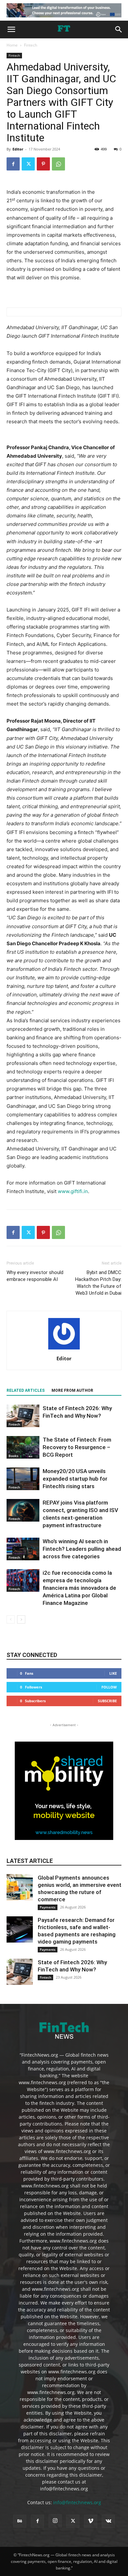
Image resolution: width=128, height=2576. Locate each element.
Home (12, 45)
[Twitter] (28, 164)
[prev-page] (11, 1619)
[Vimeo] (91, 2521)
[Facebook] (13, 164)
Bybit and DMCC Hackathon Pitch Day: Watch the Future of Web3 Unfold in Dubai (98, 1283)
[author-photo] (64, 1349)
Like (113, 1673)
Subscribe (107, 1701)
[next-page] (21, 1619)
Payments (48, 1907)
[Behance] (20, 2521)
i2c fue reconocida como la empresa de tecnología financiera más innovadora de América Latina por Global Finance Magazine (79, 1588)
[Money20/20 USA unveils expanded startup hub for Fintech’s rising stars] (23, 1479)
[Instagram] (55, 2521)
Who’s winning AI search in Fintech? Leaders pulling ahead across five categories (82, 1549)
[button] (11, 30)
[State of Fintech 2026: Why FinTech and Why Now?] (23, 1416)
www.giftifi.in (73, 1191)
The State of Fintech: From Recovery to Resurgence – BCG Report (77, 1447)
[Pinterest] (43, 164)
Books (13, 1456)
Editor (18, 149)
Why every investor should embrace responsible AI (35, 1276)
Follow (109, 1687)
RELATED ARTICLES (26, 1390)
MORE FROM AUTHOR (72, 1390)
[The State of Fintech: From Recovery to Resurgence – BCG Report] (23, 1447)
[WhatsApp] (58, 164)
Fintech (31, 45)
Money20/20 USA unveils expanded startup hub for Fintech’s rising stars (75, 1479)
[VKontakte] (108, 2521)
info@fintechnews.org (77, 2502)
